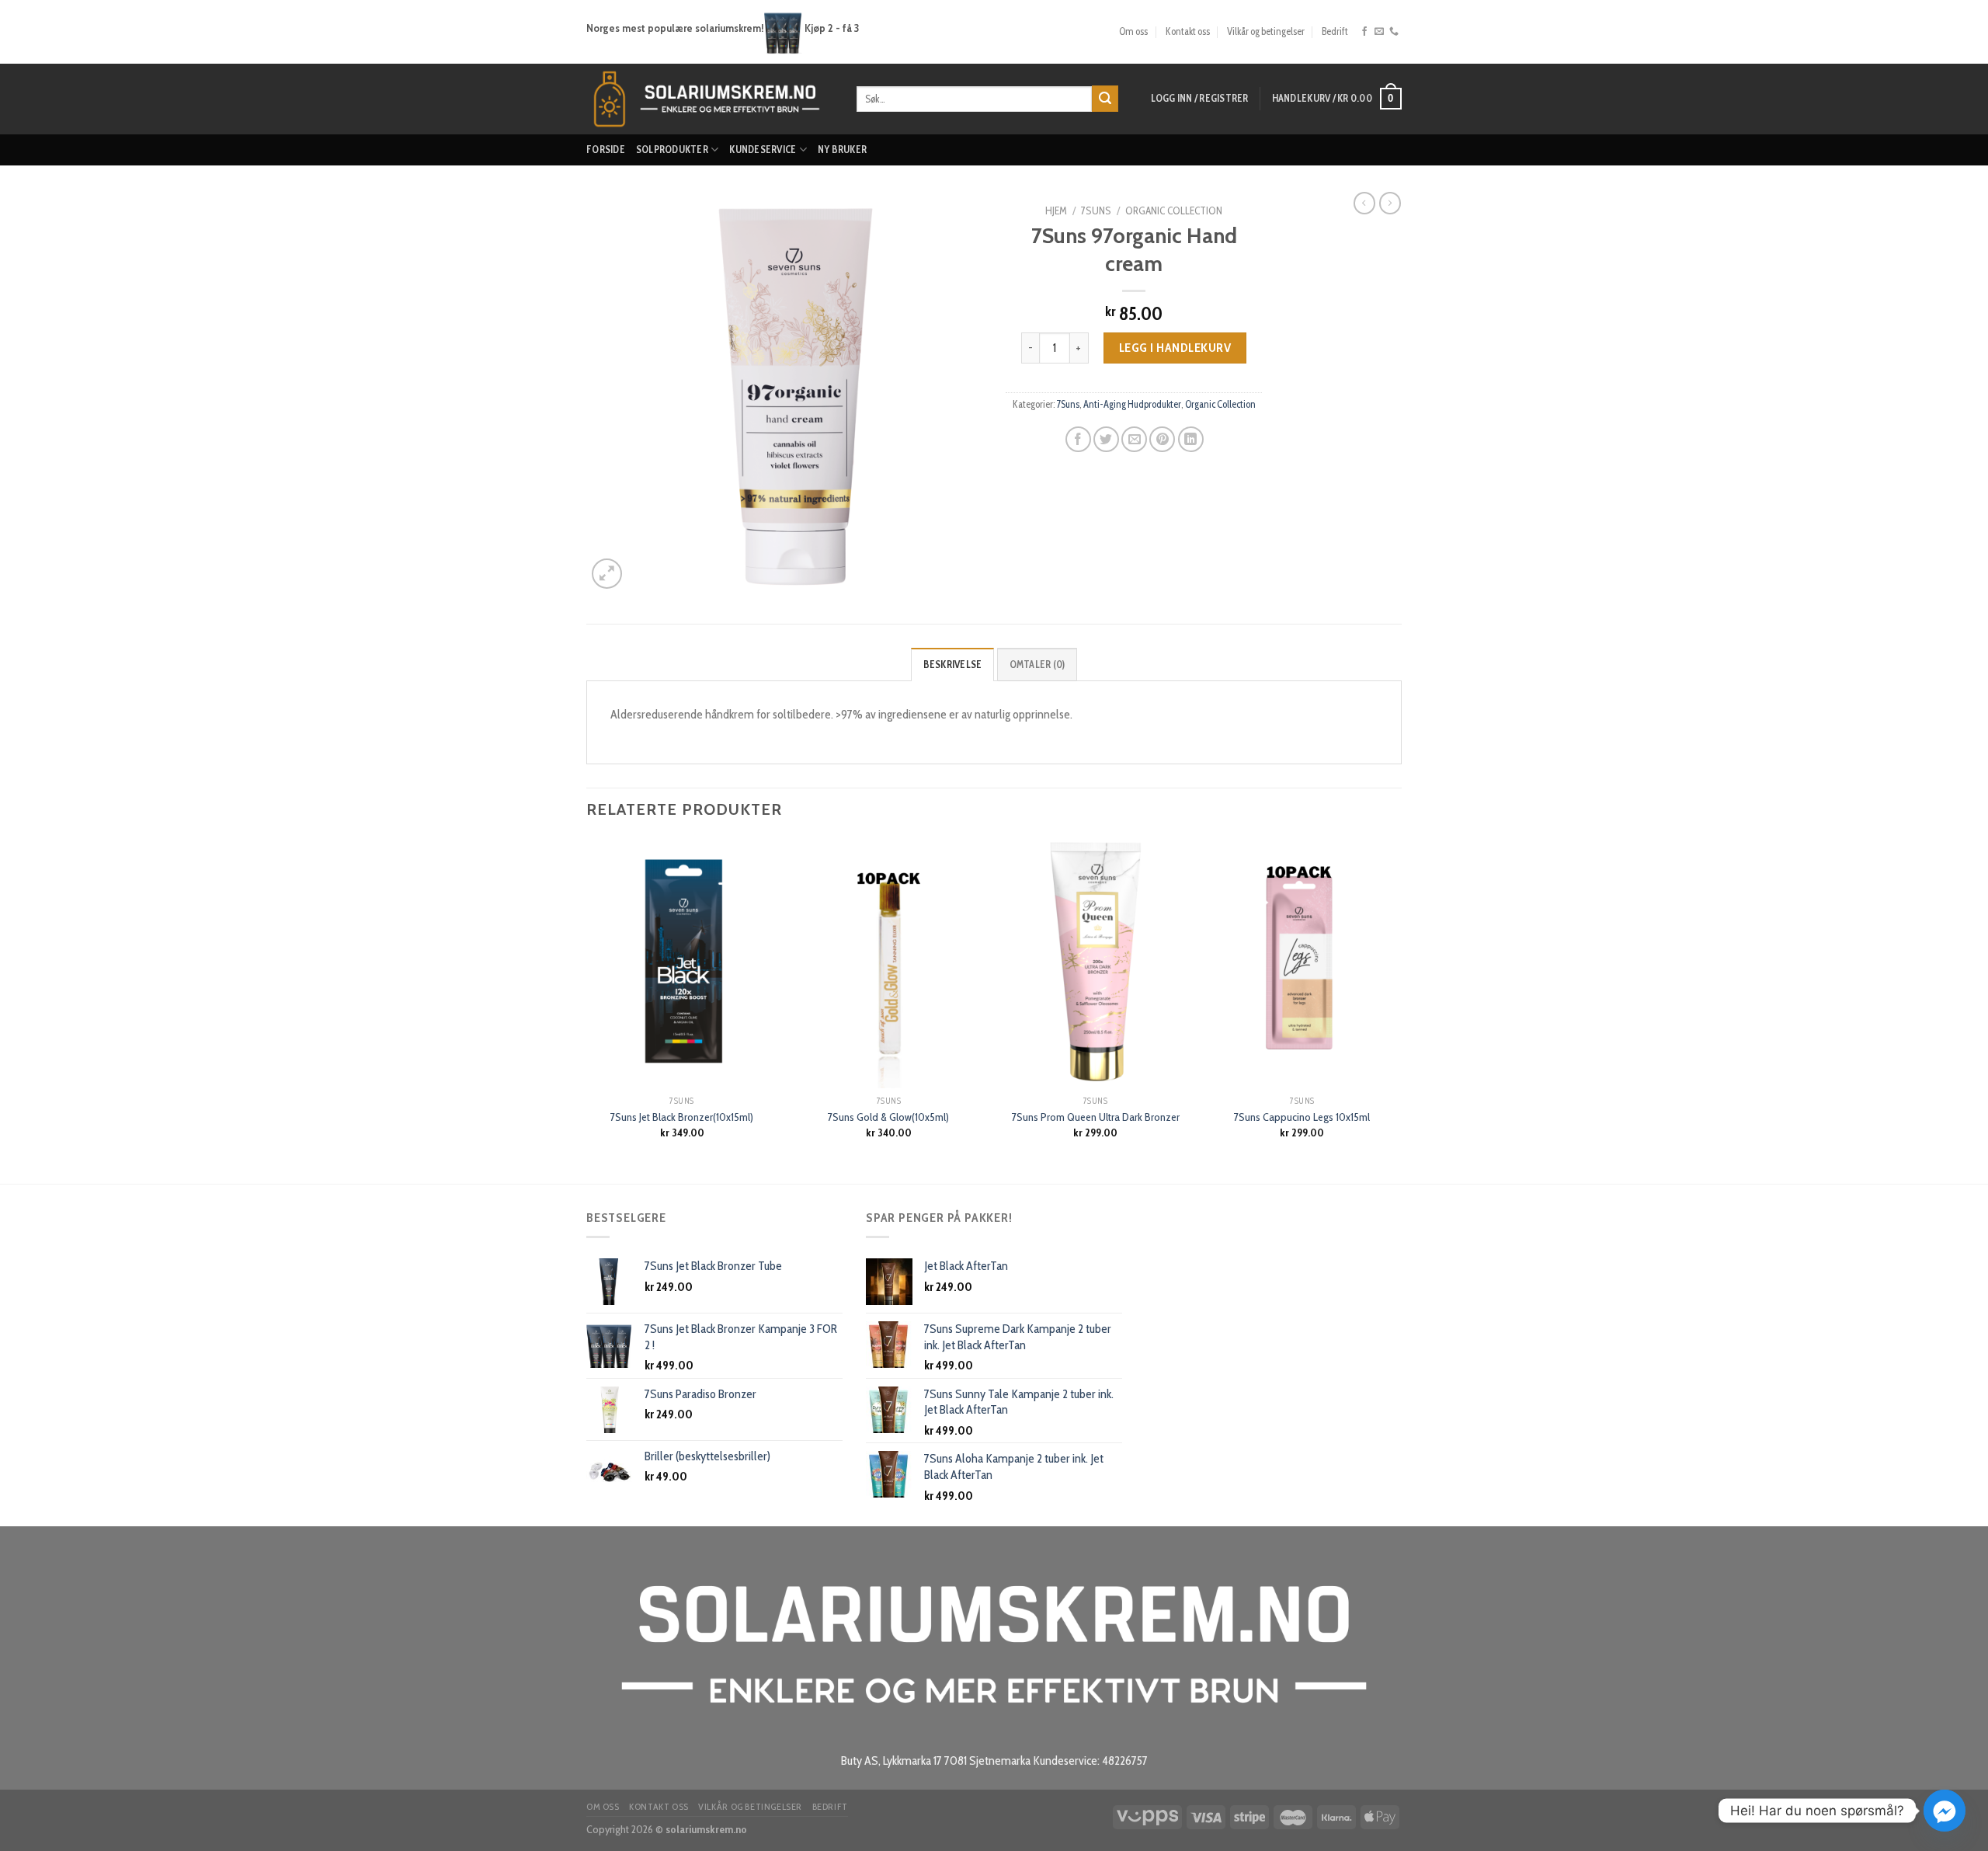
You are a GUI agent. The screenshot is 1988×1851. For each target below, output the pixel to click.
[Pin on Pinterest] (1162, 439)
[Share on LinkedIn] (1191, 439)
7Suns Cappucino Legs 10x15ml (1302, 1117)
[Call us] (1394, 32)
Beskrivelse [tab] (953, 665)
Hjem (1056, 210)
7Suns (1096, 210)
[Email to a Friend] (1134, 439)
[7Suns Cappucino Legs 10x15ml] (1303, 963)
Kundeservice (763, 150)
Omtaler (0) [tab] (1037, 665)
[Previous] (587, 1009)
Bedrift (1335, 31)
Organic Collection (1174, 210)
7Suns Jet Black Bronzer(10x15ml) (682, 1117)
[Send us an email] (1379, 32)
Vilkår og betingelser (1266, 31)
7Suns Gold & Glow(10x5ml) (888, 1117)
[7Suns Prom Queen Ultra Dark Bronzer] (1095, 963)
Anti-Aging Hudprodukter (1132, 404)
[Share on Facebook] (1078, 439)
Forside (606, 150)
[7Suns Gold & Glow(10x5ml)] (889, 963)
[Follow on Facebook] (1364, 32)
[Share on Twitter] (1106, 439)
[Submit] (1105, 99)
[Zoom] (607, 574)
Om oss (1133, 31)
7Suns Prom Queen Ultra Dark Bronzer (1096, 1117)
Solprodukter (672, 150)
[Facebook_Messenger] (1945, 1811)
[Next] (1397, 1009)
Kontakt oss (1188, 31)
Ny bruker (842, 150)
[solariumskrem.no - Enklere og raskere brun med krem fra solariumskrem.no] (710, 99)
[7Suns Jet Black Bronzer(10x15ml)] (682, 963)
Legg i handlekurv (1175, 348)
